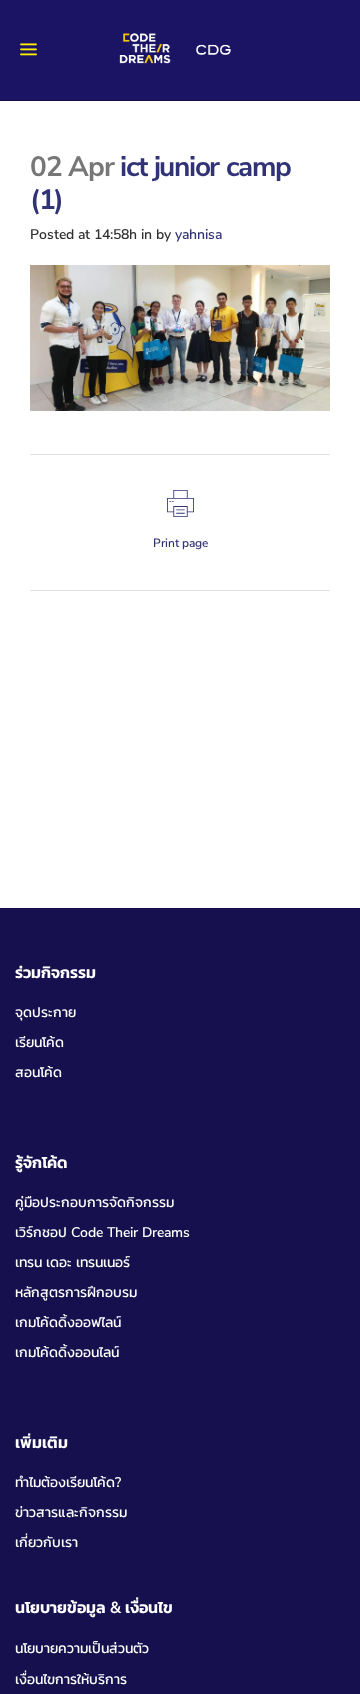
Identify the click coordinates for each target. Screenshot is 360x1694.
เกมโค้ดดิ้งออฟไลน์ (68, 1322)
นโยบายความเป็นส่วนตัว (82, 1648)
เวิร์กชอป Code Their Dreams (102, 1232)
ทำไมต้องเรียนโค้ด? (68, 1482)
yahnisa (198, 234)
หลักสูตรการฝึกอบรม (76, 1292)
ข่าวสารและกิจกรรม (71, 1512)
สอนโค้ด (38, 1072)
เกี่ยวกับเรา (46, 1542)
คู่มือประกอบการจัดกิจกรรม (94, 1202)
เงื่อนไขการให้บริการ (71, 1679)
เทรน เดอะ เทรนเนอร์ (72, 1262)
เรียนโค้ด (39, 1042)
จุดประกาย (45, 1012)
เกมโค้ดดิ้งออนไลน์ (67, 1352)
